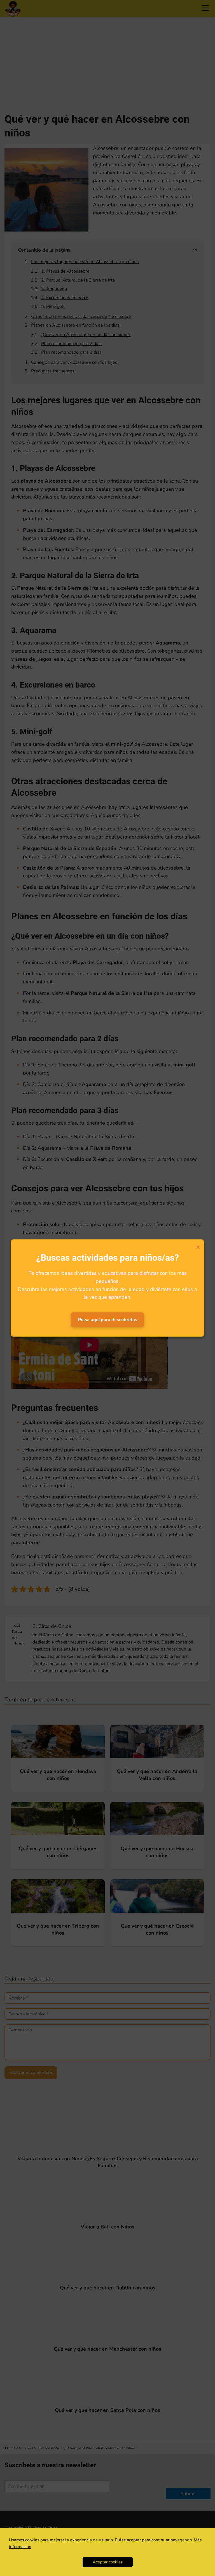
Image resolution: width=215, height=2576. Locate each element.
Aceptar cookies (108, 2562)
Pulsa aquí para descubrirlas (108, 1320)
